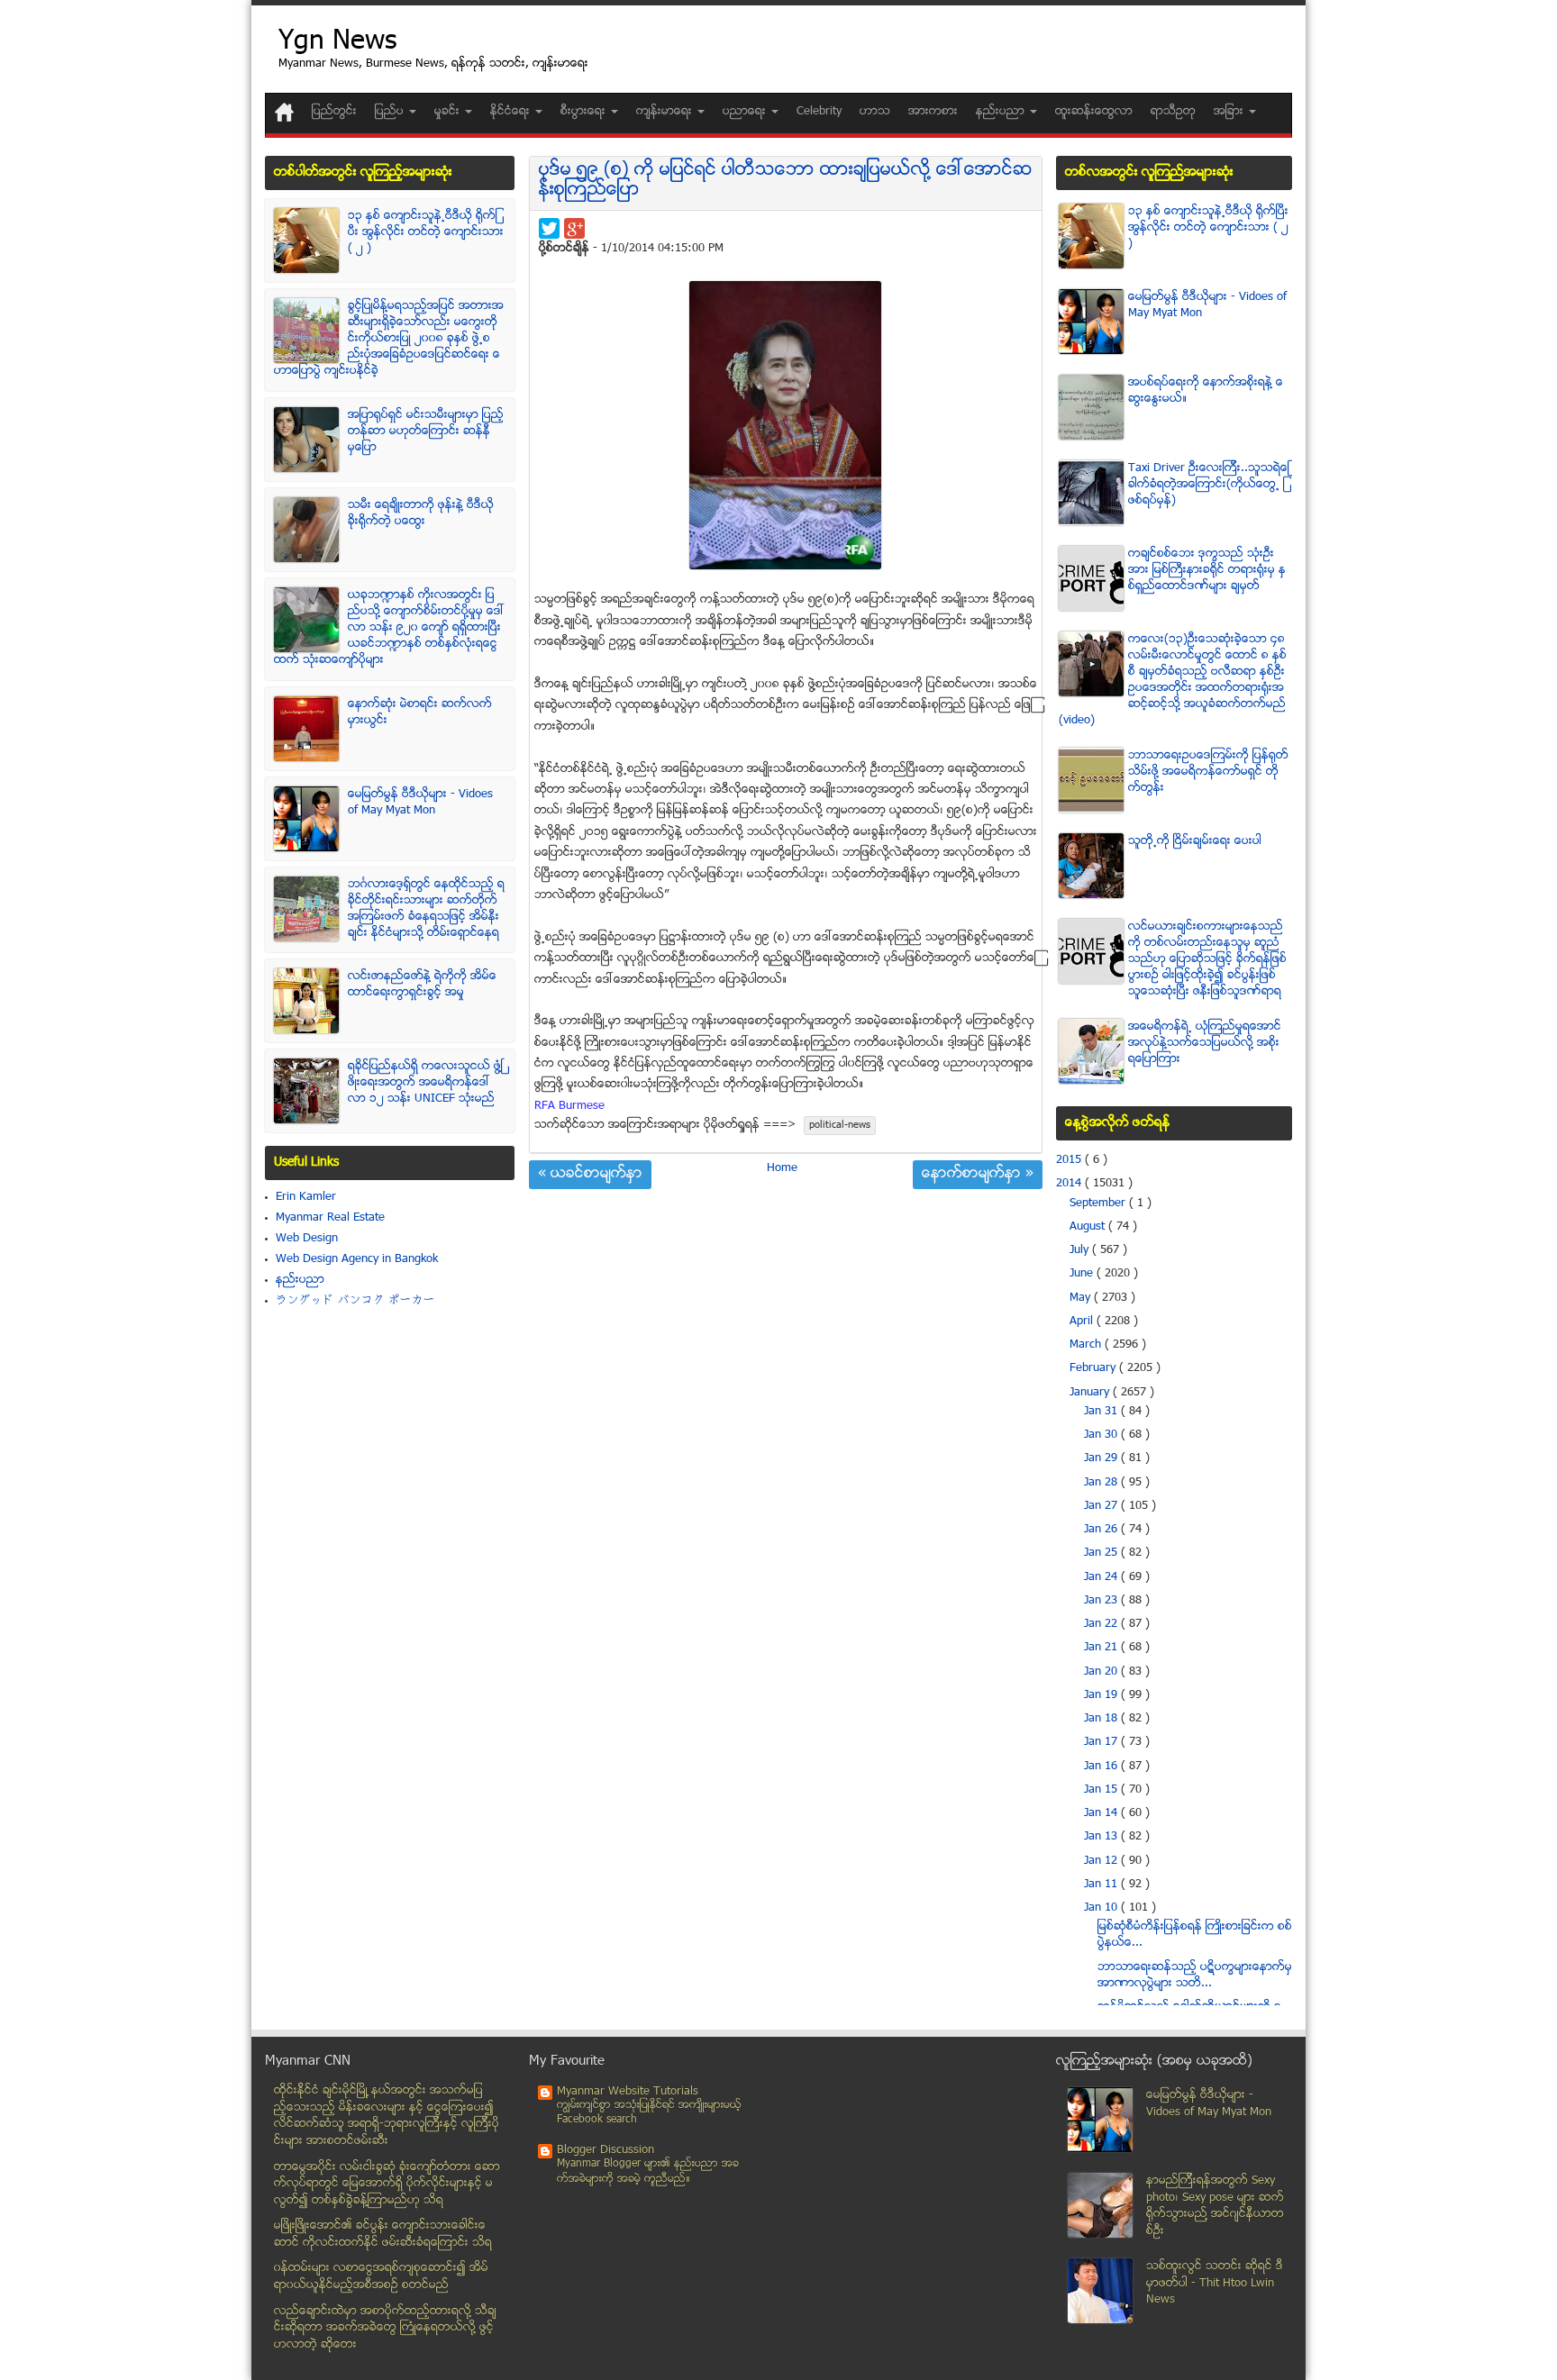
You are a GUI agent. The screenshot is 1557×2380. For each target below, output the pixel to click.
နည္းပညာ (300, 1280)
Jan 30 (1102, 1435)
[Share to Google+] (574, 228)
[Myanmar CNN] (284, 112)
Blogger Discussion (605, 2150)
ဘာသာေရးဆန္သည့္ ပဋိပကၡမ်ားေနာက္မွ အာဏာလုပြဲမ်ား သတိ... (1195, 1976)
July (1081, 1250)
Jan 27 (1102, 1506)
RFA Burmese (569, 1106)
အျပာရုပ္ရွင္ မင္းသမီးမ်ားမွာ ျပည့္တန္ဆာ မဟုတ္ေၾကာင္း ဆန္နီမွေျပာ (426, 431)
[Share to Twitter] (549, 228)
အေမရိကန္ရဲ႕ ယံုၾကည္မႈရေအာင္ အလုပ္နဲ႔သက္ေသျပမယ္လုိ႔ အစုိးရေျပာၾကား (1205, 1043)
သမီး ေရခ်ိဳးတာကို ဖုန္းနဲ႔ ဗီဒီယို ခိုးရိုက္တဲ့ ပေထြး (421, 513)
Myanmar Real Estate (330, 1218)
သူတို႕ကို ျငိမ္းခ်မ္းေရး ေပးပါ (1195, 841)
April (1083, 1322)
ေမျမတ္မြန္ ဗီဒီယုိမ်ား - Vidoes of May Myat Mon (420, 803)
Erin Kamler (306, 1197)
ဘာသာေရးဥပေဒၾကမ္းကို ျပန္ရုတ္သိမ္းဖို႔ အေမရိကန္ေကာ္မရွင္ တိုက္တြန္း (1208, 772)
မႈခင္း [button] (449, 112)
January (1091, 1393)
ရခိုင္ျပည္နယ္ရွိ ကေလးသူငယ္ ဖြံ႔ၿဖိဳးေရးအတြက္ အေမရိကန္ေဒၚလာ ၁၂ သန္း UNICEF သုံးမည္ (425, 1083)
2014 (1070, 1184)
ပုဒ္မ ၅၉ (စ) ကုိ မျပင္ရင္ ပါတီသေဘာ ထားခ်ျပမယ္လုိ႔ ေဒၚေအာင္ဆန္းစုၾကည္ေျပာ (786, 181)
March (1087, 1345)
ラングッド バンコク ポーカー (355, 1301)
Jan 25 (1102, 1553)
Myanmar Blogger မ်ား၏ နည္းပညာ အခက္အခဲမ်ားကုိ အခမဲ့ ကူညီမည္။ (648, 2171)
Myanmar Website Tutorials (628, 2092)
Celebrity (819, 112)
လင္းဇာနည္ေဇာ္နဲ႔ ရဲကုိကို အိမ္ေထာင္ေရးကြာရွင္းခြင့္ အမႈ (422, 985)
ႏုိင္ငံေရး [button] (512, 112)
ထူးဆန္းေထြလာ (1094, 112)
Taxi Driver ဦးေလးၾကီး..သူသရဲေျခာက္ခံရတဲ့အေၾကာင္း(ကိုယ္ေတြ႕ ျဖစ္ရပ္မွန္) (1209, 485)
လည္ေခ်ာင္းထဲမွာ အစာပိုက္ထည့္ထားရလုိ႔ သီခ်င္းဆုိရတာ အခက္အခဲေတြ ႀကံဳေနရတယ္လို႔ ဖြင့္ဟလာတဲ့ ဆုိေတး (385, 2328)
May (1082, 1298)
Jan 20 (1102, 1672)
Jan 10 (1102, 1908)
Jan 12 (1102, 1861)
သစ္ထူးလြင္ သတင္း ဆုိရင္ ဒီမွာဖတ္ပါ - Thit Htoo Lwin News (1215, 2283)
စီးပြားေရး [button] (585, 112)
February (1094, 1368)
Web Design (307, 1239)
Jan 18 (1102, 1719)
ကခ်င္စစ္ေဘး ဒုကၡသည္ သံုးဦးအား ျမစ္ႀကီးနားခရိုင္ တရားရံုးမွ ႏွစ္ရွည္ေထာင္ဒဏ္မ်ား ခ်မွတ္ (1207, 570)
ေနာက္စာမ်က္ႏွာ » (978, 1175)
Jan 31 (1102, 1412)
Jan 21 (1102, 1648)
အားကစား (933, 112)
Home (782, 1168)
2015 (1070, 1160)
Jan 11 (1102, 1885)
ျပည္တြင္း (334, 112)
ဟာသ (875, 112)
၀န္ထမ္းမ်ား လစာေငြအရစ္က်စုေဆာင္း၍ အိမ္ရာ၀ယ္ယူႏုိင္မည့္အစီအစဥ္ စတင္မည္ (381, 2277)
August (1089, 1227)
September (1099, 1204)
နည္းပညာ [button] (1002, 112)
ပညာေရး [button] (746, 112)
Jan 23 (1102, 1601)
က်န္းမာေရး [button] (666, 112)
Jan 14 (1102, 1813)
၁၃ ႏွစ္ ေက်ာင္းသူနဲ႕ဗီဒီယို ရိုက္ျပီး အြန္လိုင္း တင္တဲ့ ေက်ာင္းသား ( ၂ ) (426, 232)
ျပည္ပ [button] (391, 112)
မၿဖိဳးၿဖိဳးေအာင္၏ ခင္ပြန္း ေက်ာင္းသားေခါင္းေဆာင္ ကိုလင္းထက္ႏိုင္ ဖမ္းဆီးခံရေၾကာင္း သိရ (383, 2235)
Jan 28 (1102, 1483)
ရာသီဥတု (1173, 112)
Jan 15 (1102, 1790)
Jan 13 (1102, 1837)
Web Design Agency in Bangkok (357, 1259)
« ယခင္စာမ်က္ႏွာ (590, 1175)
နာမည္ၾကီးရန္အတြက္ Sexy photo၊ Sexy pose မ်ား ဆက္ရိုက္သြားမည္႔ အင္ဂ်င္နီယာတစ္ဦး (1215, 2206)
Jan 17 (1102, 1742)
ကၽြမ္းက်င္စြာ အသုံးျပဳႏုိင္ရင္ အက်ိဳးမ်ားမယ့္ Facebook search (649, 2113)
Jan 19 (1102, 1695)
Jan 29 (1102, 1458)
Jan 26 (1102, 1530)
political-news (840, 1126)
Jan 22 (1102, 1624)
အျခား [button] (1230, 112)
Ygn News (337, 43)
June (1083, 1274)
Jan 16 (1102, 1767)
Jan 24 (1102, 1577)
